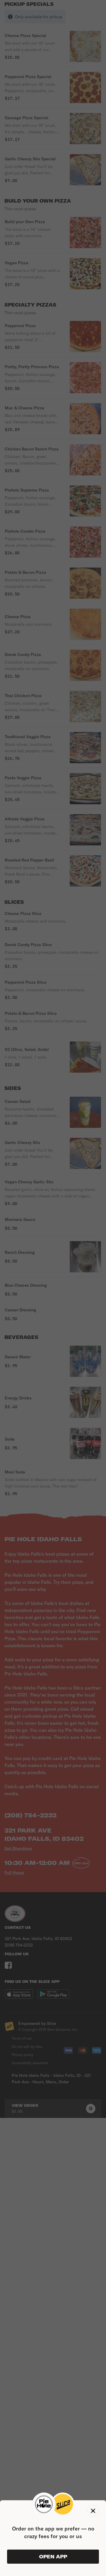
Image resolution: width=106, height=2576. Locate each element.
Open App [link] (53, 2557)
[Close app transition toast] (93, 2511)
